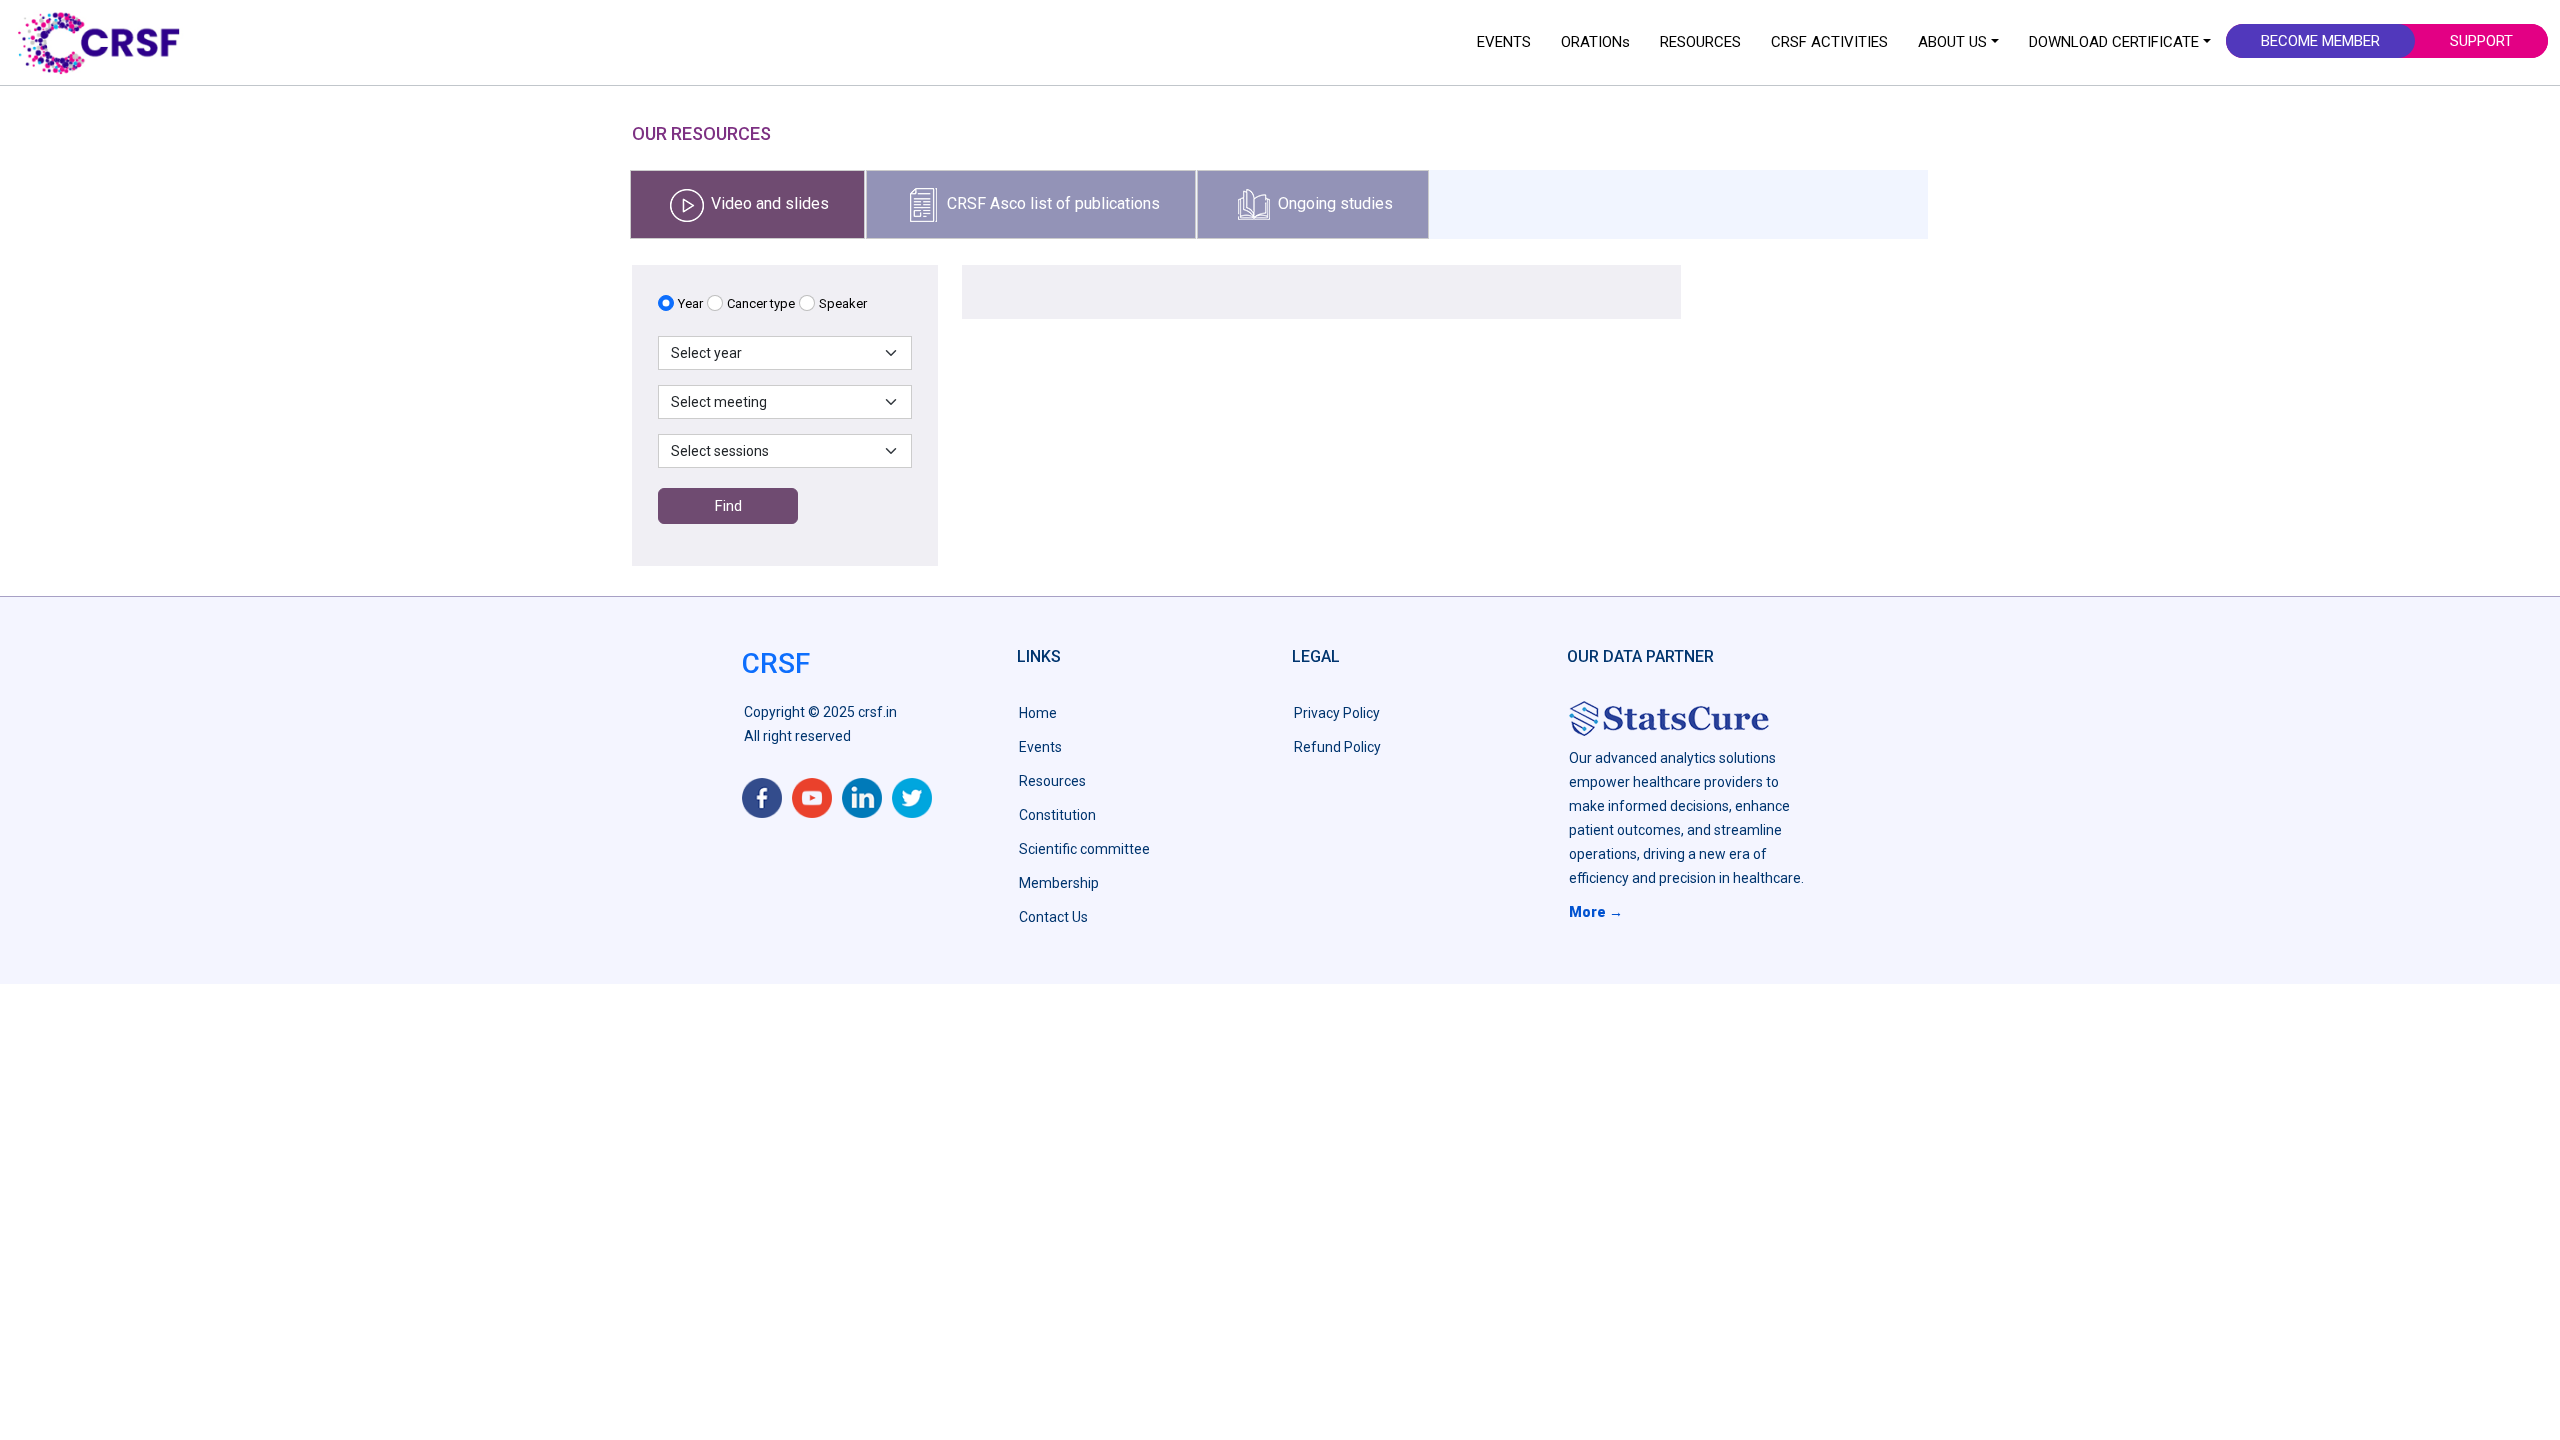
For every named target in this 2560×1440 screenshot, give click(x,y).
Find (728, 506)
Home (1038, 713)
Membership (1059, 883)
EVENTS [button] (1504, 42)
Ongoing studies (1333, 202)
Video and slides (768, 202)
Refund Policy (1337, 747)
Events (1040, 747)
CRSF (776, 663)
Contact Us (1053, 917)
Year (690, 303)
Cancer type (761, 303)
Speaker (843, 303)
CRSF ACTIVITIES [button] (1829, 42)
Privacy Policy (1337, 713)
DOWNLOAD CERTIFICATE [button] (2114, 42)
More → (1596, 912)
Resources (1052, 781)
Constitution (1057, 815)
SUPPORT (2481, 41)
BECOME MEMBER (2320, 41)
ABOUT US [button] (1952, 42)
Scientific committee (1084, 849)
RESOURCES (1700, 42)
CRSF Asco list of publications (1051, 202)
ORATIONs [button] (1595, 42)
